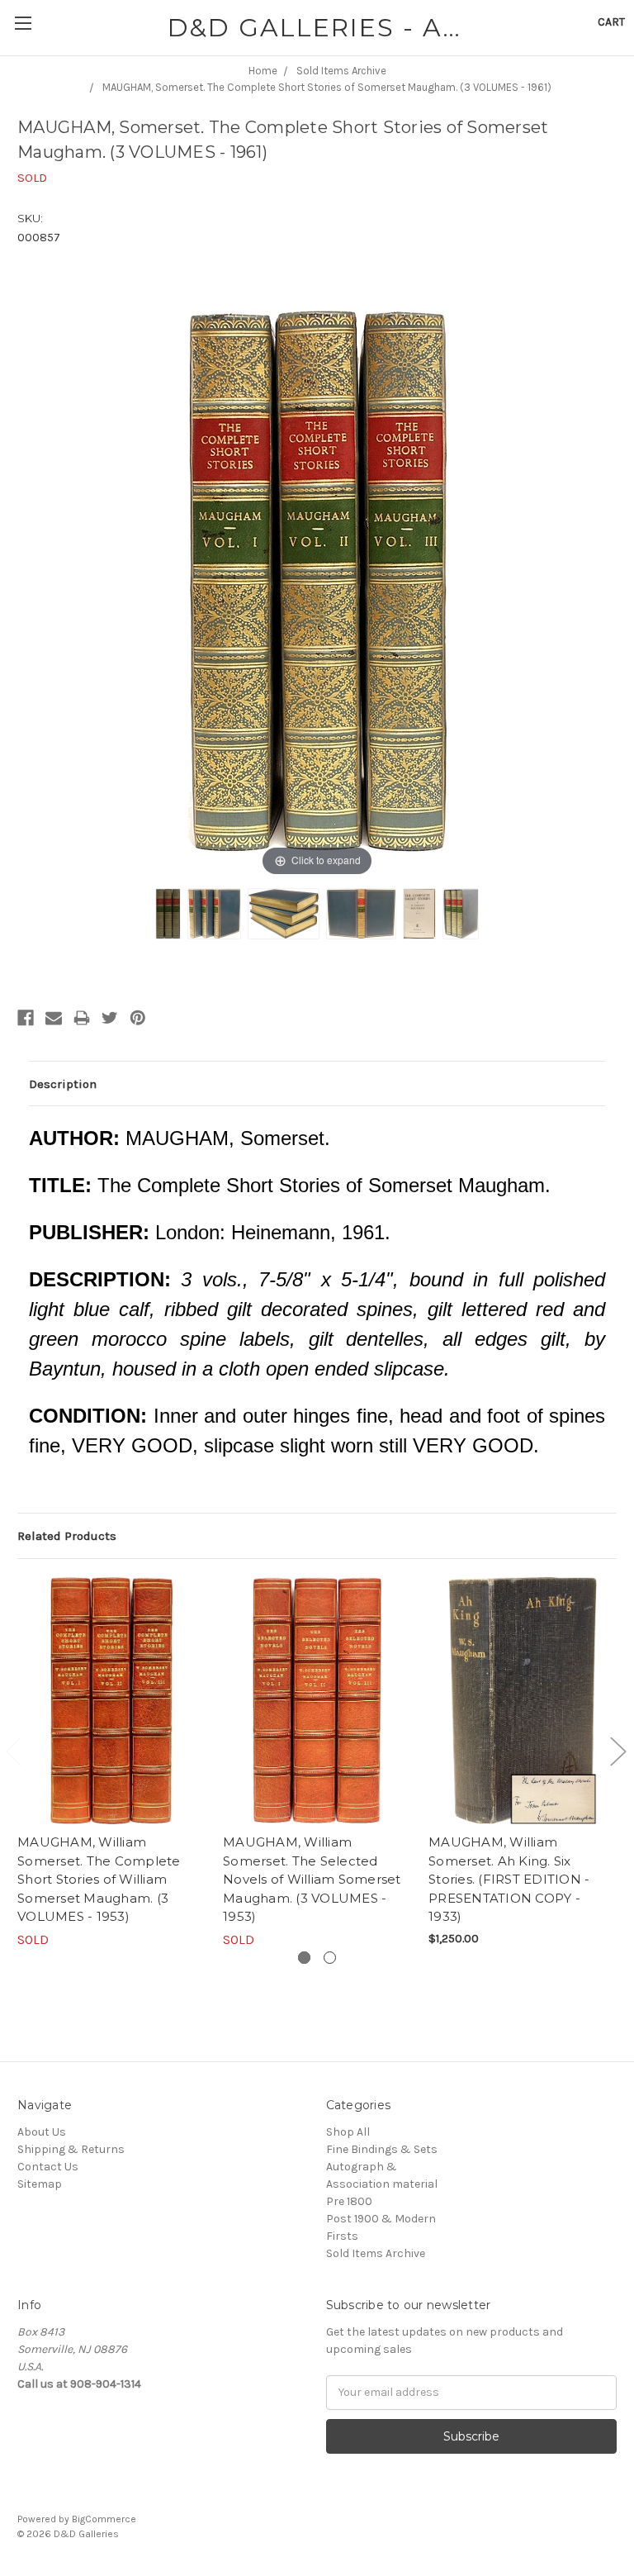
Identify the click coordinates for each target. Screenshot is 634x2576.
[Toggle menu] (23, 23)
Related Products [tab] (67, 1536)
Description (63, 1084)
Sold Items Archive (376, 2253)
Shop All (348, 2132)
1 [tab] (304, 1958)
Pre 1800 (349, 2201)
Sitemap (40, 2184)
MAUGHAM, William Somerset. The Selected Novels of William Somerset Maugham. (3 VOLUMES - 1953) (312, 1879)
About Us (42, 2132)
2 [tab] (330, 1958)
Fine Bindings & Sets (382, 2149)
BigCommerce (104, 2519)
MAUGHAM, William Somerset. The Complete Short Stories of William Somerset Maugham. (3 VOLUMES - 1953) (99, 1879)
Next (617, 1750)
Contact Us (48, 2167)
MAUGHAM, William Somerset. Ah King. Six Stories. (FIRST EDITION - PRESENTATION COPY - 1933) (509, 1879)
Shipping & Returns (71, 2149)
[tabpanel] (112, 1763)
